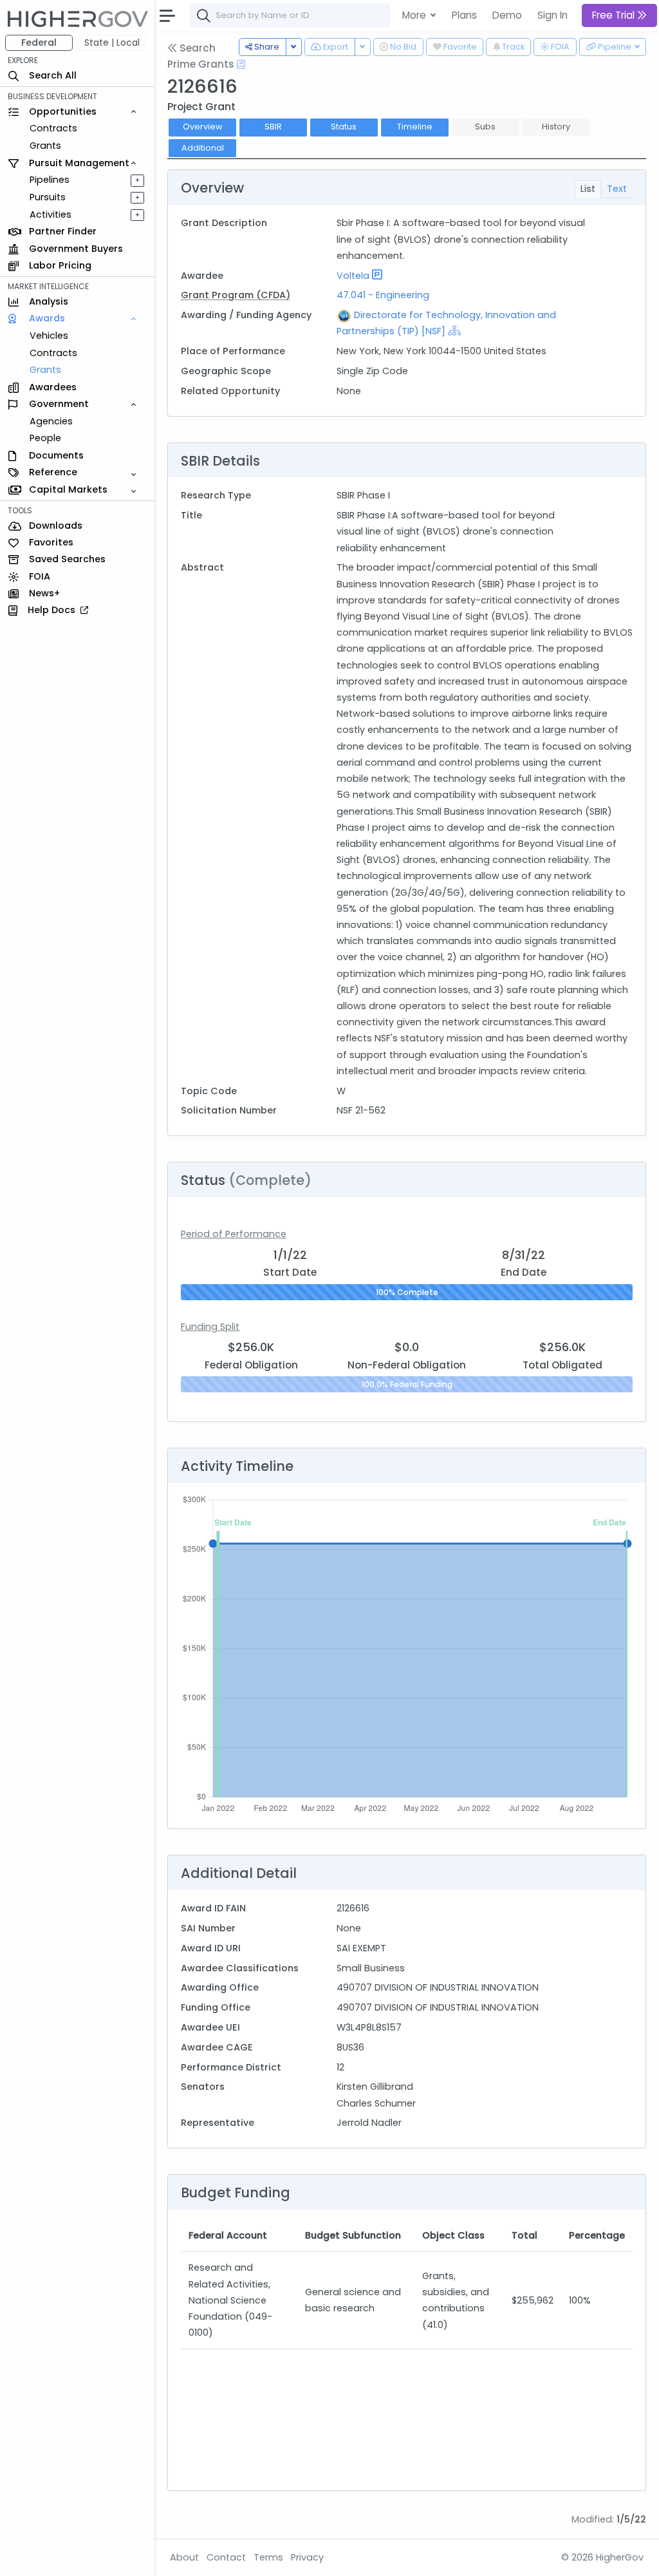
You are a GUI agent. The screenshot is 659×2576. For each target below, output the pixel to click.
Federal (39, 43)
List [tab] (588, 189)
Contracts (53, 128)
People (45, 438)
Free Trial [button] (615, 15)
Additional (203, 148)
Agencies (51, 421)
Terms (268, 2557)
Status (344, 127)
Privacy (307, 2557)
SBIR (273, 127)
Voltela (353, 276)
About (184, 2557)
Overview (203, 127)
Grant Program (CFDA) (236, 295)
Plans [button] (464, 15)
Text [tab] (617, 189)
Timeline (415, 127)
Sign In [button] (552, 15)
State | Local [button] (112, 43)
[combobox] (383, 15)
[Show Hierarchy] (454, 330)
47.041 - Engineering (383, 295)
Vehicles (49, 336)
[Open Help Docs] (241, 64)
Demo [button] (507, 15)
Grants (45, 146)
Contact (226, 2557)
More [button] (415, 15)
